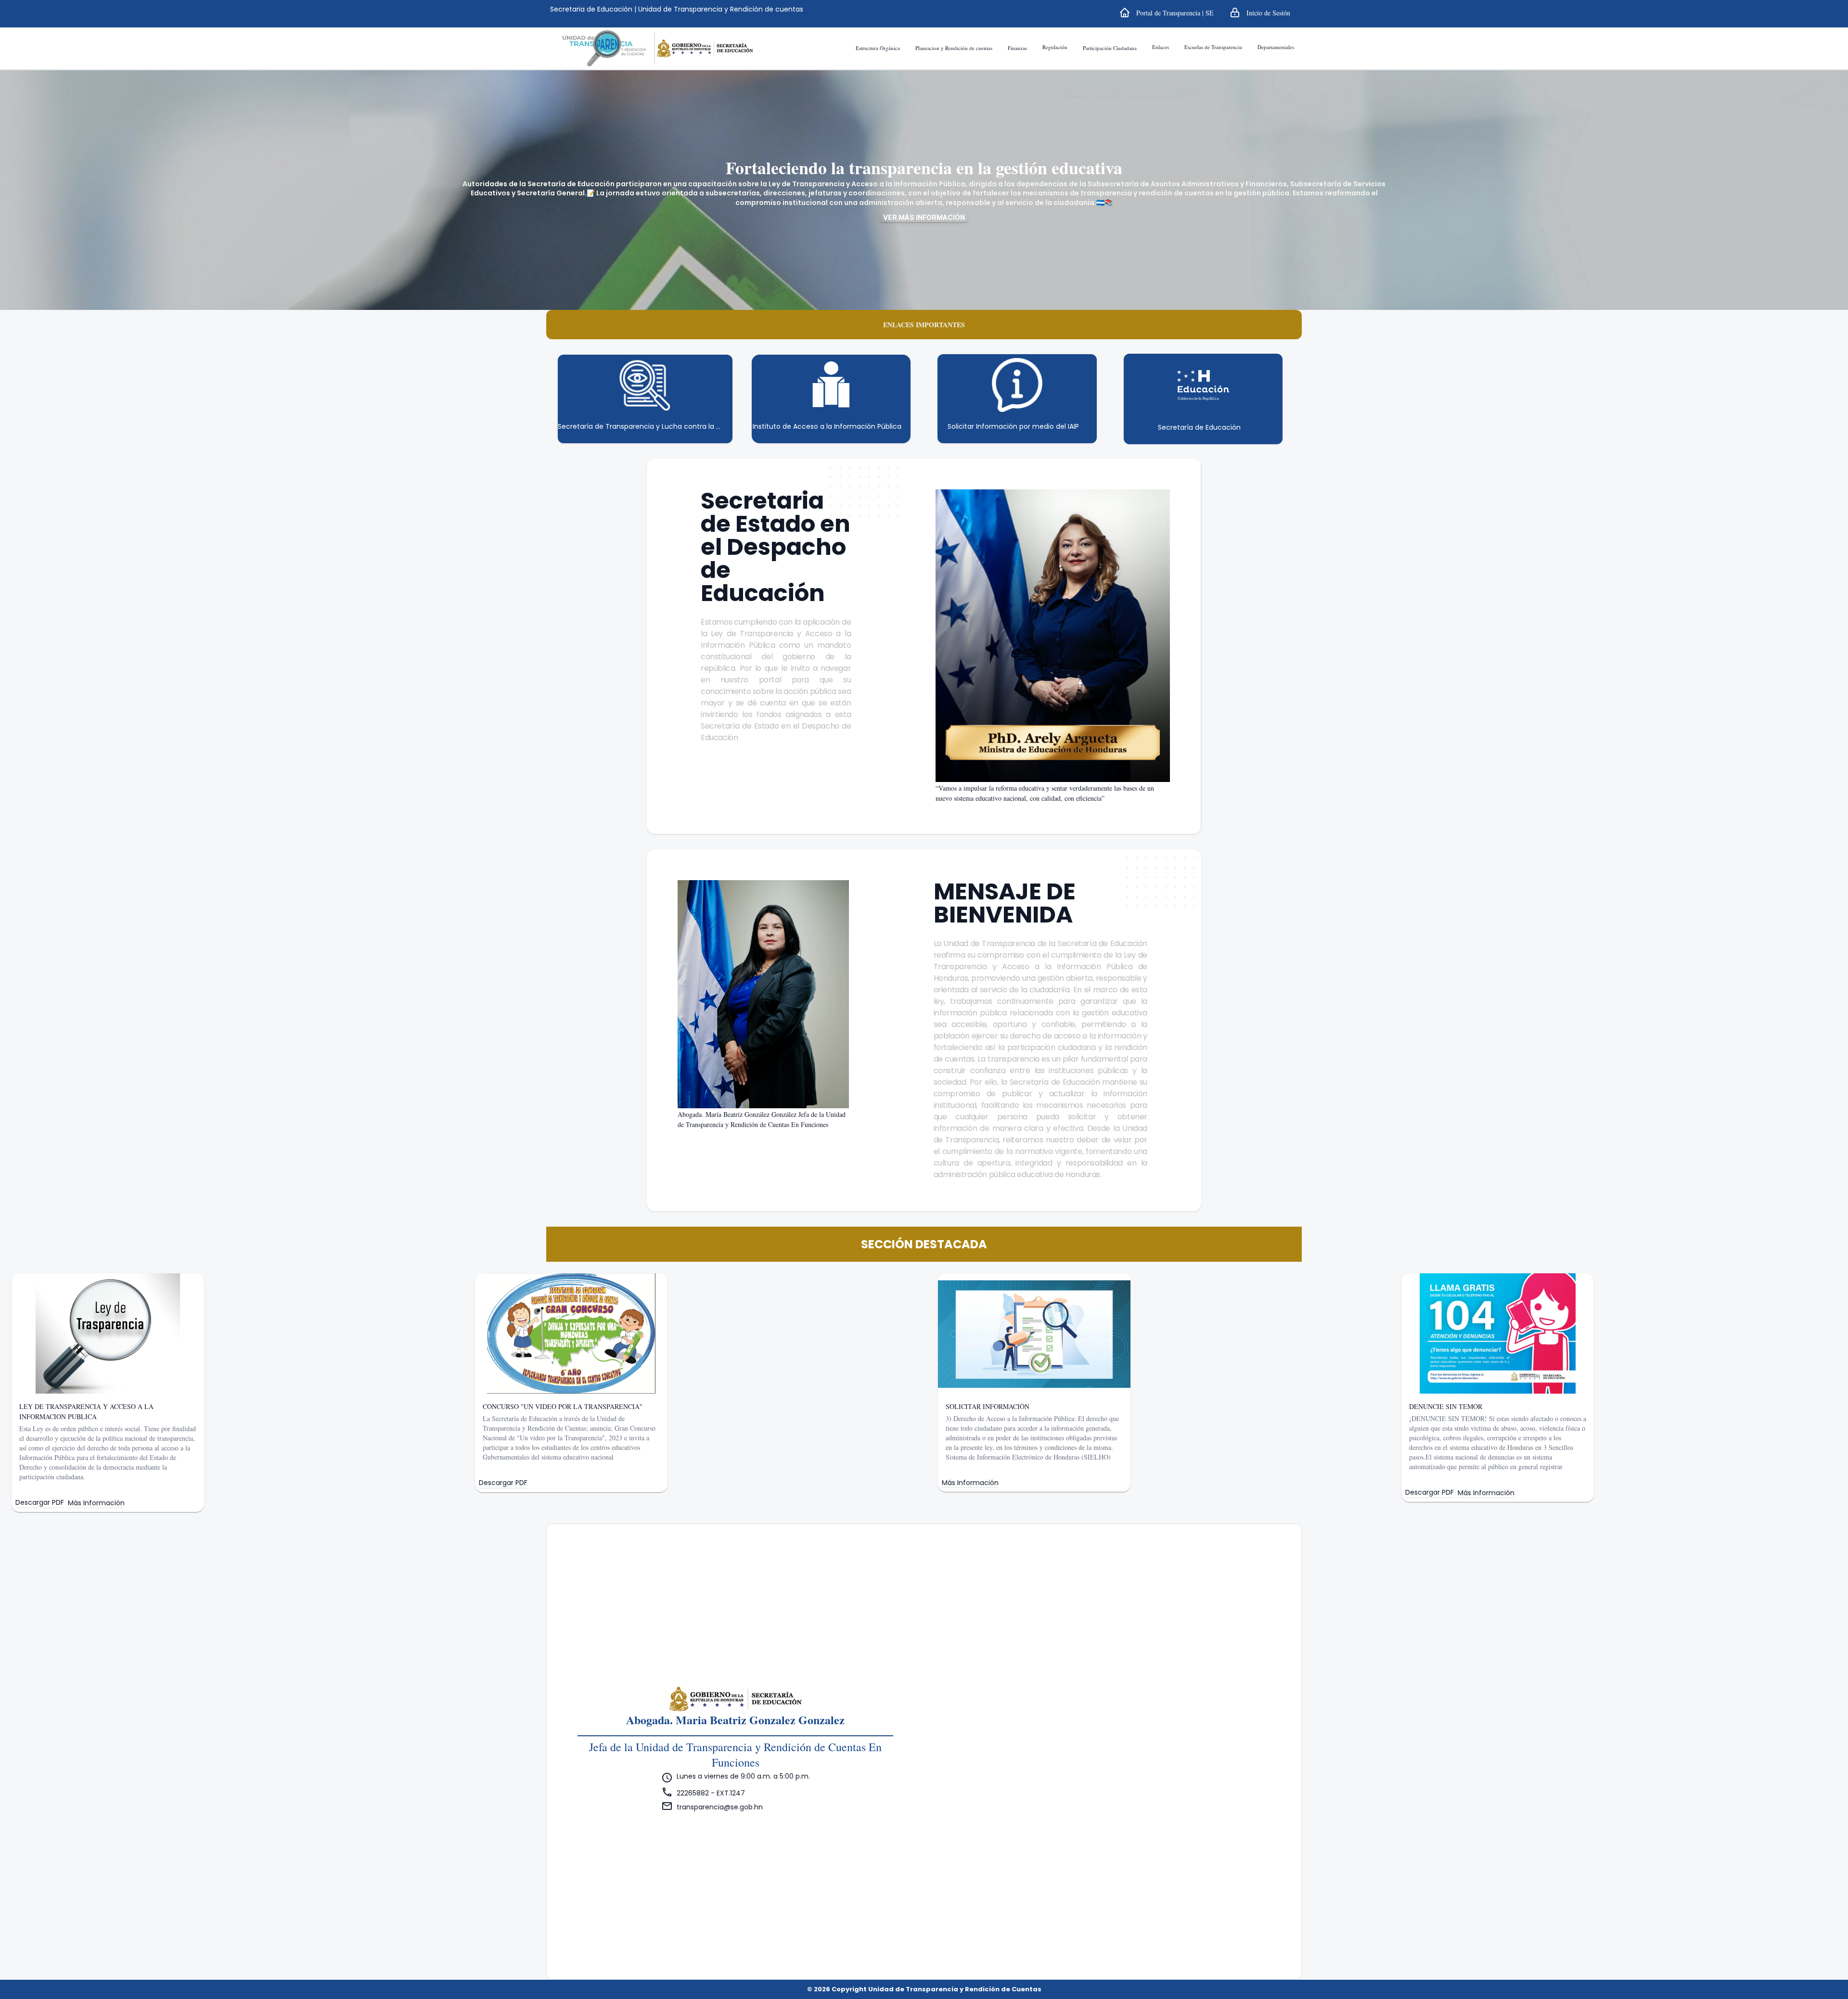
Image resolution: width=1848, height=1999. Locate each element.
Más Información (96, 1503)
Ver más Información (924, 217)
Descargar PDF (40, 1503)
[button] (1166, 13)
